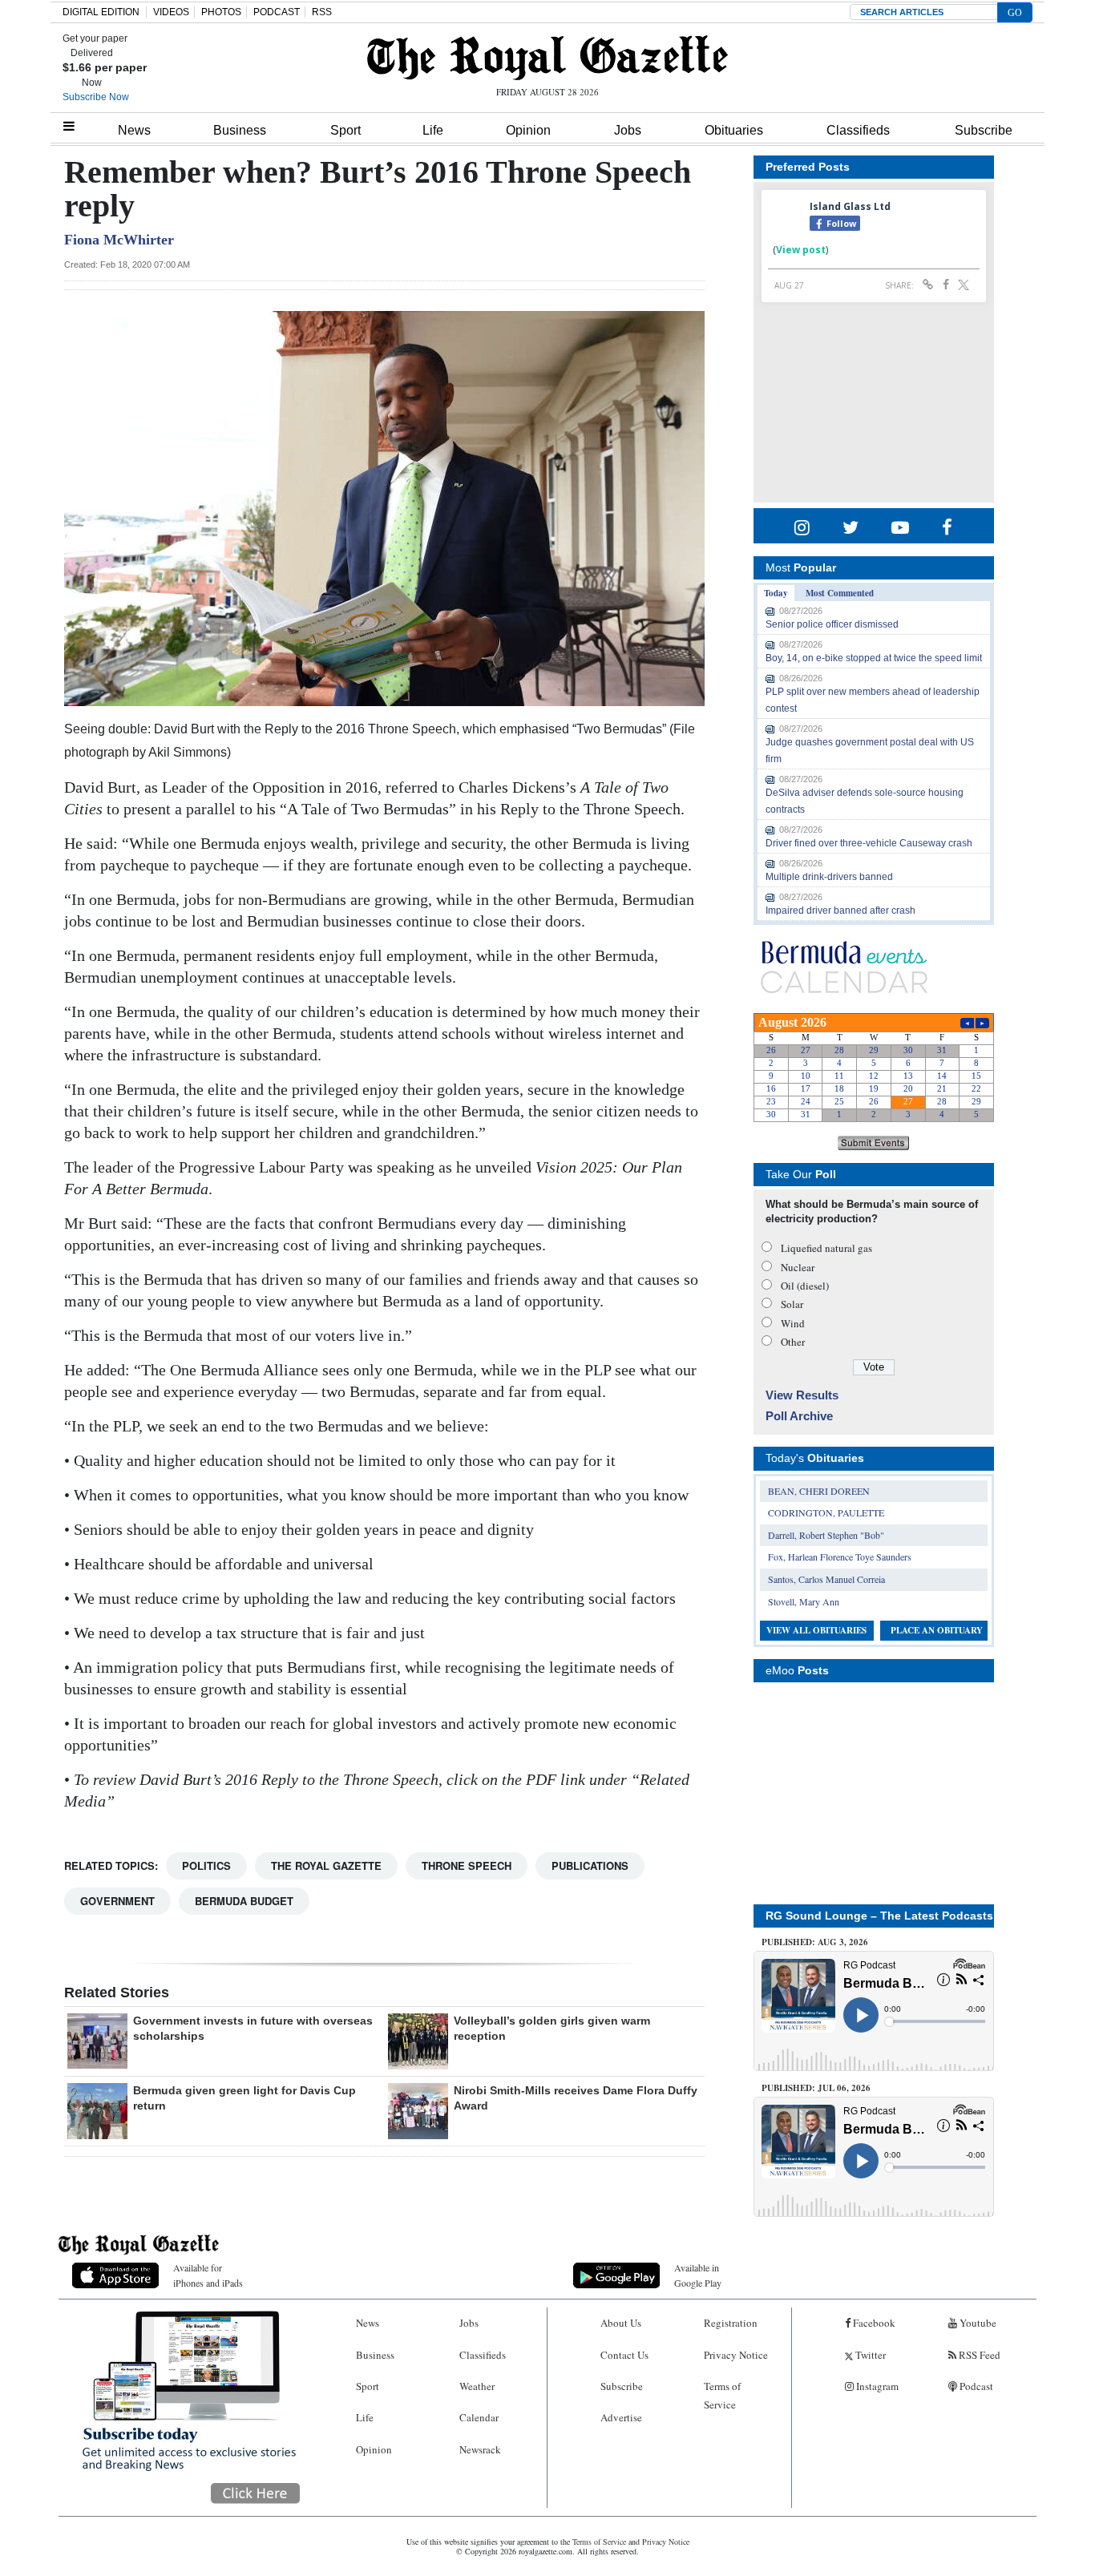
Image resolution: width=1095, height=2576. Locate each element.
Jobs (628, 130)
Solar (792, 1304)
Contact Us (624, 2355)
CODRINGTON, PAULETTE (826, 1512)
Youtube (977, 2323)
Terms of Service (722, 2395)
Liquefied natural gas (826, 1248)
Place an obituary (937, 1630)
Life (433, 130)
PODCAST (277, 12)
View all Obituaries (816, 1630)
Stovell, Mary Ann (804, 1601)
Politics (206, 1865)
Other (793, 1342)
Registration (731, 2323)
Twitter (869, 2355)
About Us (621, 2323)
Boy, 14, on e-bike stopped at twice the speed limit (874, 658)
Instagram (876, 2386)
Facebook (873, 2323)
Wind (793, 1323)
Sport (345, 130)
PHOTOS (221, 12)
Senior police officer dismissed (832, 624)
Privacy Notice (736, 2355)
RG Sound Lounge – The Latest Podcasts (879, 1916)
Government (117, 1901)
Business (240, 130)
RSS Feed (978, 2355)
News (134, 130)
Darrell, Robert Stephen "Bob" (826, 1535)
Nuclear (798, 1267)
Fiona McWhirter (119, 240)
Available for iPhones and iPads (208, 2275)
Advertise (621, 2417)
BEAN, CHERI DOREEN (819, 1491)
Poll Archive (799, 1416)
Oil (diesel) (805, 1286)
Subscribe (984, 130)
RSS (322, 12)
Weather (477, 2386)
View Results (802, 1395)
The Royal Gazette (326, 1865)
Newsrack (480, 2449)
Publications (590, 1865)
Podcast (975, 2386)
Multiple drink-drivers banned (829, 877)
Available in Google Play (698, 2275)
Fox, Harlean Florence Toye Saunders (840, 1557)
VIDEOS (171, 12)
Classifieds (858, 130)
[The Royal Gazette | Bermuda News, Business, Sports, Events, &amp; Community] (547, 58)
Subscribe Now (96, 97)
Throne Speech (467, 1865)
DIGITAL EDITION (101, 12)
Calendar (479, 2417)
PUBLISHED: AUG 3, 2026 (815, 1942)
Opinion (528, 130)
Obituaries (734, 130)
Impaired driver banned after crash (840, 910)
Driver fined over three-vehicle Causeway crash (869, 843)
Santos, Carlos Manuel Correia (826, 1579)
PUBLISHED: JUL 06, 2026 (816, 2088)
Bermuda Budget (244, 1901)
